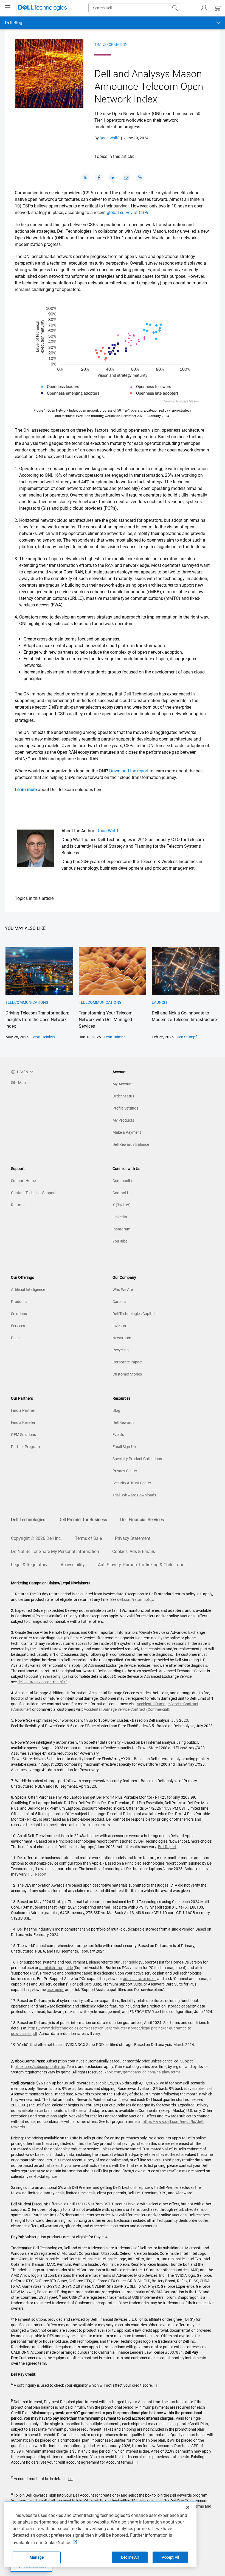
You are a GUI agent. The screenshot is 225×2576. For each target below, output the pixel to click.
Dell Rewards (123, 1423)
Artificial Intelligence (28, 1290)
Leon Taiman (115, 1037)
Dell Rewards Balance (131, 1144)
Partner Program (25, 1447)
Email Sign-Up (124, 1447)
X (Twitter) (122, 1205)
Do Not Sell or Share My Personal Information (55, 1552)
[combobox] (134, 8)
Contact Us (122, 1193)
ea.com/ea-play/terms (161, 2072)
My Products (123, 1120)
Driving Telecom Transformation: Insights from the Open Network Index (37, 1020)
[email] (126, 178)
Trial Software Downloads (134, 1495)
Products (19, 1302)
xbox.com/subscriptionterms (40, 2067)
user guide (129, 1962)
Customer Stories (127, 1374)
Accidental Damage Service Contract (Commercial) (126, 1709)
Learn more (26, 790)
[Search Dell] (175, 8)
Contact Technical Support (33, 1193)
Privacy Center (125, 1471)
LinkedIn (120, 1217)
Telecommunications (27, 1002)
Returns (18, 1205)
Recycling (121, 1350)
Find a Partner (23, 1410)
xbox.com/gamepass (123, 2072)
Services (18, 1326)
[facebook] (99, 178)
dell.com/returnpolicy (135, 1599)
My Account (123, 1084)
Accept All (170, 2557)
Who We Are (123, 1290)
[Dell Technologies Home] (43, 8)
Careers (119, 1302)
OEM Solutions (23, 1435)
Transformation (111, 45)
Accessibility (73, 1565)
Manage (37, 2557)
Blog (116, 1410)
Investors (120, 1326)
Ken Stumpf (187, 1037)
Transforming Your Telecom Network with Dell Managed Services (106, 1020)
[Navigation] (8, 8)
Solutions (19, 1314)
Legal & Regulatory (29, 1565)
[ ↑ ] (65, 1682)
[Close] (188, 2507)
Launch (159, 1002)
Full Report (167, 1847)
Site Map (18, 1083)
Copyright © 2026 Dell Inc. (36, 1538)
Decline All (130, 2557)
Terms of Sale (88, 1538)
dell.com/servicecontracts (40, 1682)
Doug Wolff (109, 138)
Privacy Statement (133, 1538)
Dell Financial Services (142, 1520)
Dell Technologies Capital (133, 1314)
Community (122, 1181)
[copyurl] (140, 178)
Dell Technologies (28, 1520)
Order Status (123, 1096)
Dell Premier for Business (83, 1520)
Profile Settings (125, 1108)
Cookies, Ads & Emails (134, 1552)
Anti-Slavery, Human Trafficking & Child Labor (142, 1565)
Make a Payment (127, 1132)
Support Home (23, 1181)
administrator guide (56, 1968)
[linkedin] (113, 178)
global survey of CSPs (128, 213)
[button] (204, 8)
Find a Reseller (23, 1423)
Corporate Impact (128, 1362)
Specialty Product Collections (137, 1459)
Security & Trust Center (132, 1483)
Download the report (129, 771)
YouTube (120, 1241)
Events (118, 1435)
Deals (16, 1338)
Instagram (121, 1229)
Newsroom (122, 1338)
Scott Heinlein (43, 1037)
